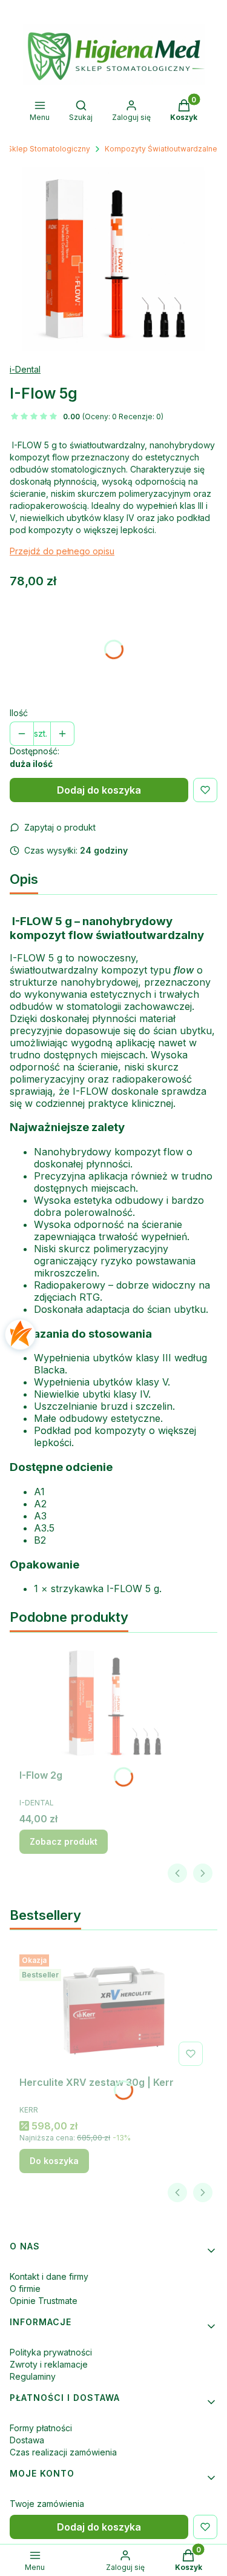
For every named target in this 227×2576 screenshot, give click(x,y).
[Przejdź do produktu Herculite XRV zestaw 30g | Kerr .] (113, 2010)
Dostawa (27, 2440)
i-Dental (25, 369)
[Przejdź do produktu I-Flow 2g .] (113, 1703)
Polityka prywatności (51, 2352)
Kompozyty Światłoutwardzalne (161, 149)
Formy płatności (41, 2428)
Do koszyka (54, 2161)
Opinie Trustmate (44, 2301)
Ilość (19, 713)
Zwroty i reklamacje (49, 2364)
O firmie (25, 2289)
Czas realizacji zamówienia (63, 2452)
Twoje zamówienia (47, 2504)
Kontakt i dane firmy (49, 2276)
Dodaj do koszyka (99, 790)
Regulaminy (33, 2376)
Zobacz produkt (64, 1841)
